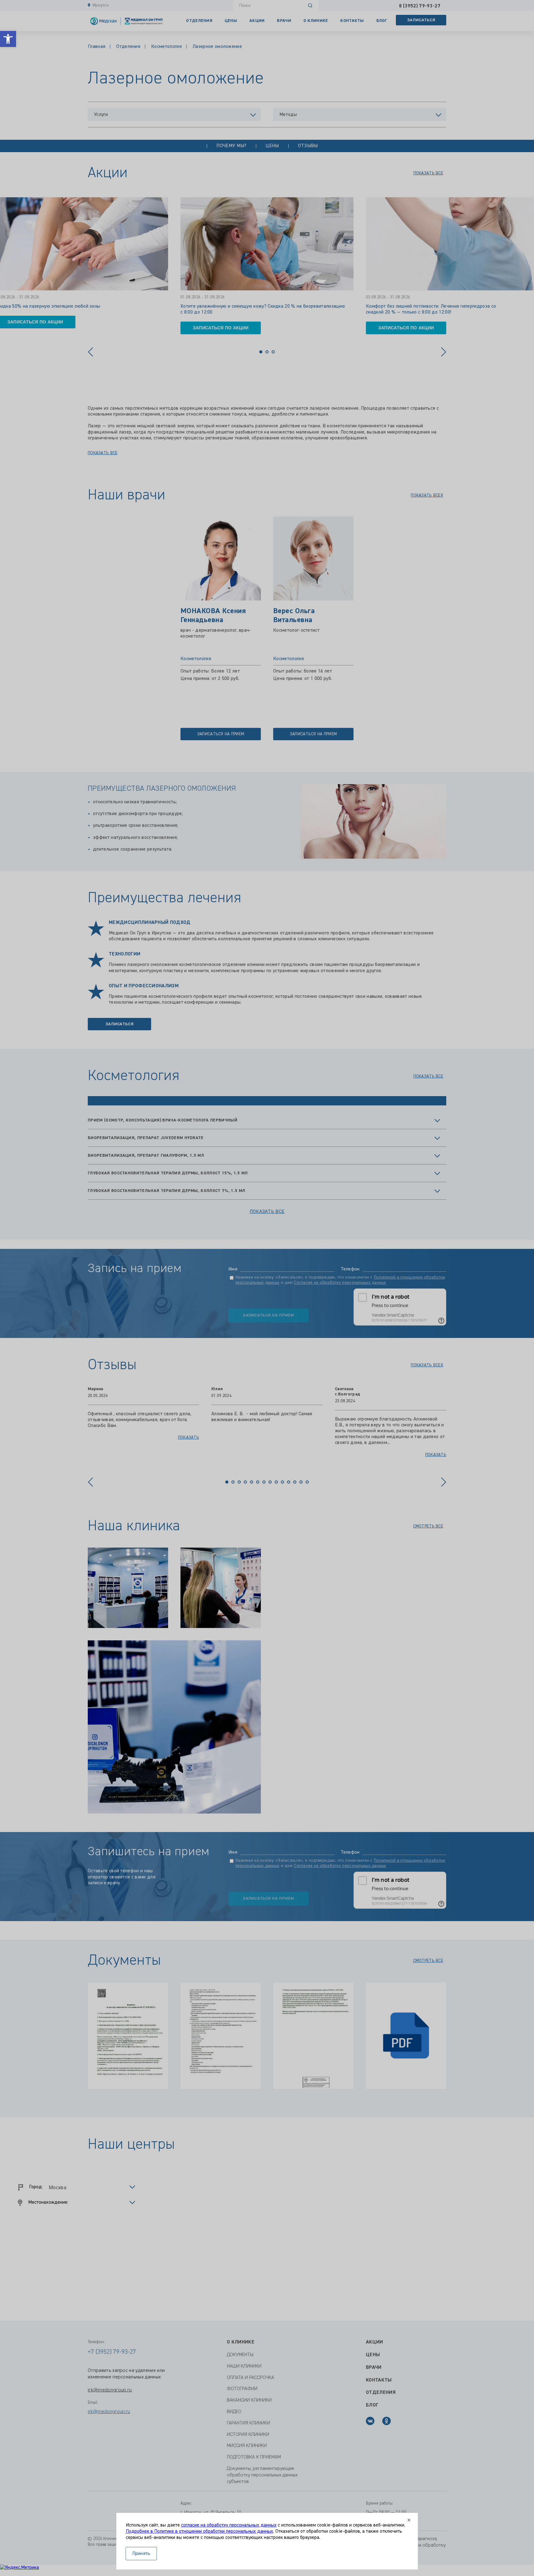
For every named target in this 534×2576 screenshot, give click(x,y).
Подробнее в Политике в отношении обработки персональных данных (199, 2531)
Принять (141, 2554)
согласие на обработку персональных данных (229, 2525)
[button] (8, 39)
